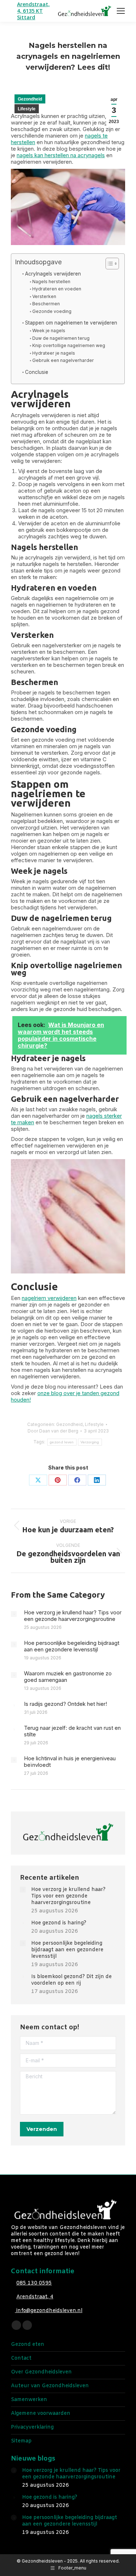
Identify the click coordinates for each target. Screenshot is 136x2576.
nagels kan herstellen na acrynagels (61, 155)
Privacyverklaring (32, 2428)
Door (53, 1431)
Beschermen (46, 304)
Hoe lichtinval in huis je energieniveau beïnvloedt (70, 1762)
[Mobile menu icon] (121, 11)
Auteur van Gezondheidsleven (50, 2386)
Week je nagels (49, 331)
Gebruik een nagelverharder (63, 360)
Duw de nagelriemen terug (61, 338)
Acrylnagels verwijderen (53, 274)
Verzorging (90, 1442)
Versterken (44, 296)
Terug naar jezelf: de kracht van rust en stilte (72, 1731)
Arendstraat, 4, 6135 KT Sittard (33, 11)
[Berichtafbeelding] (14, 1614)
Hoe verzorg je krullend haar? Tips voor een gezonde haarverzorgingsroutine (73, 1616)
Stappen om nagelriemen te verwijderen (71, 323)
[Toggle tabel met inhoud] (109, 264)
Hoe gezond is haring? (59, 1923)
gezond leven (62, 1442)
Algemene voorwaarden (41, 2414)
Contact (21, 2359)
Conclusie (37, 372)
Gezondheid (30, 99)
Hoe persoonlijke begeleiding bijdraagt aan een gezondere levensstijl (72, 1646)
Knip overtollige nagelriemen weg (69, 345)
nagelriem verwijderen (49, 1298)
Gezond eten (28, 2345)
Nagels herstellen (51, 282)
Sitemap (21, 2441)
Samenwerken (29, 2400)
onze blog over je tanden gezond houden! (65, 1396)
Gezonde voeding (52, 311)
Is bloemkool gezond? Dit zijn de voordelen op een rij (71, 1980)
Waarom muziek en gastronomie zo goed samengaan (68, 1677)
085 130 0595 (34, 2283)
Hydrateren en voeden (57, 289)
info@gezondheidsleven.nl (49, 2311)
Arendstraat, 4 (35, 2297)
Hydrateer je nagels (53, 353)
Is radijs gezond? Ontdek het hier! (65, 1704)
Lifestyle (27, 109)
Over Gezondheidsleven (41, 2372)
